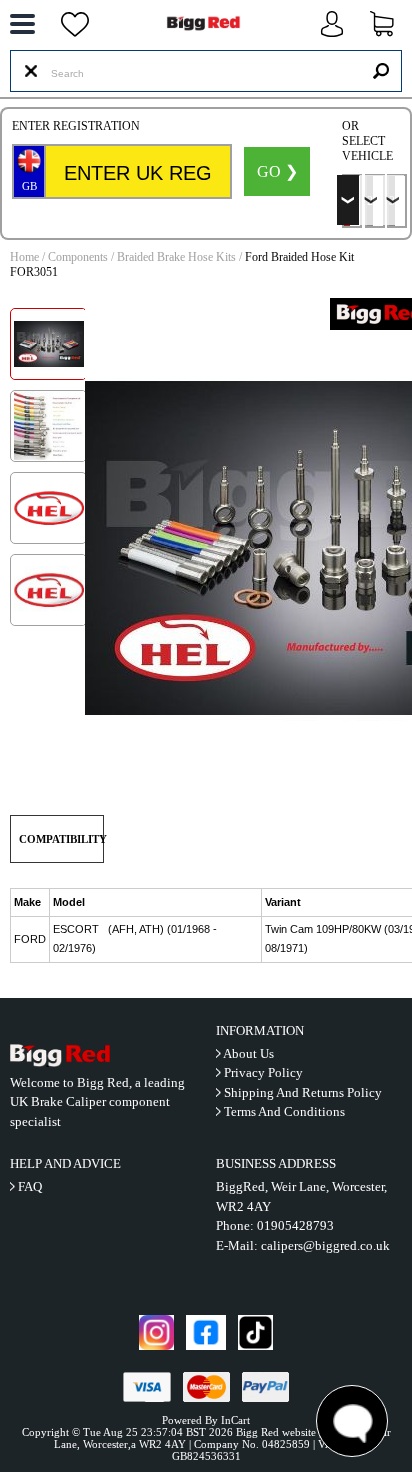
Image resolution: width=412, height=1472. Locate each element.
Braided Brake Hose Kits (176, 257)
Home (24, 257)
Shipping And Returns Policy (303, 1092)
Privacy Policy (263, 1072)
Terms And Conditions (284, 1111)
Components (78, 257)
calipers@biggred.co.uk (325, 1245)
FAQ (30, 1186)
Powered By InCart (206, 1420)
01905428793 (295, 1225)
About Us (248, 1053)
